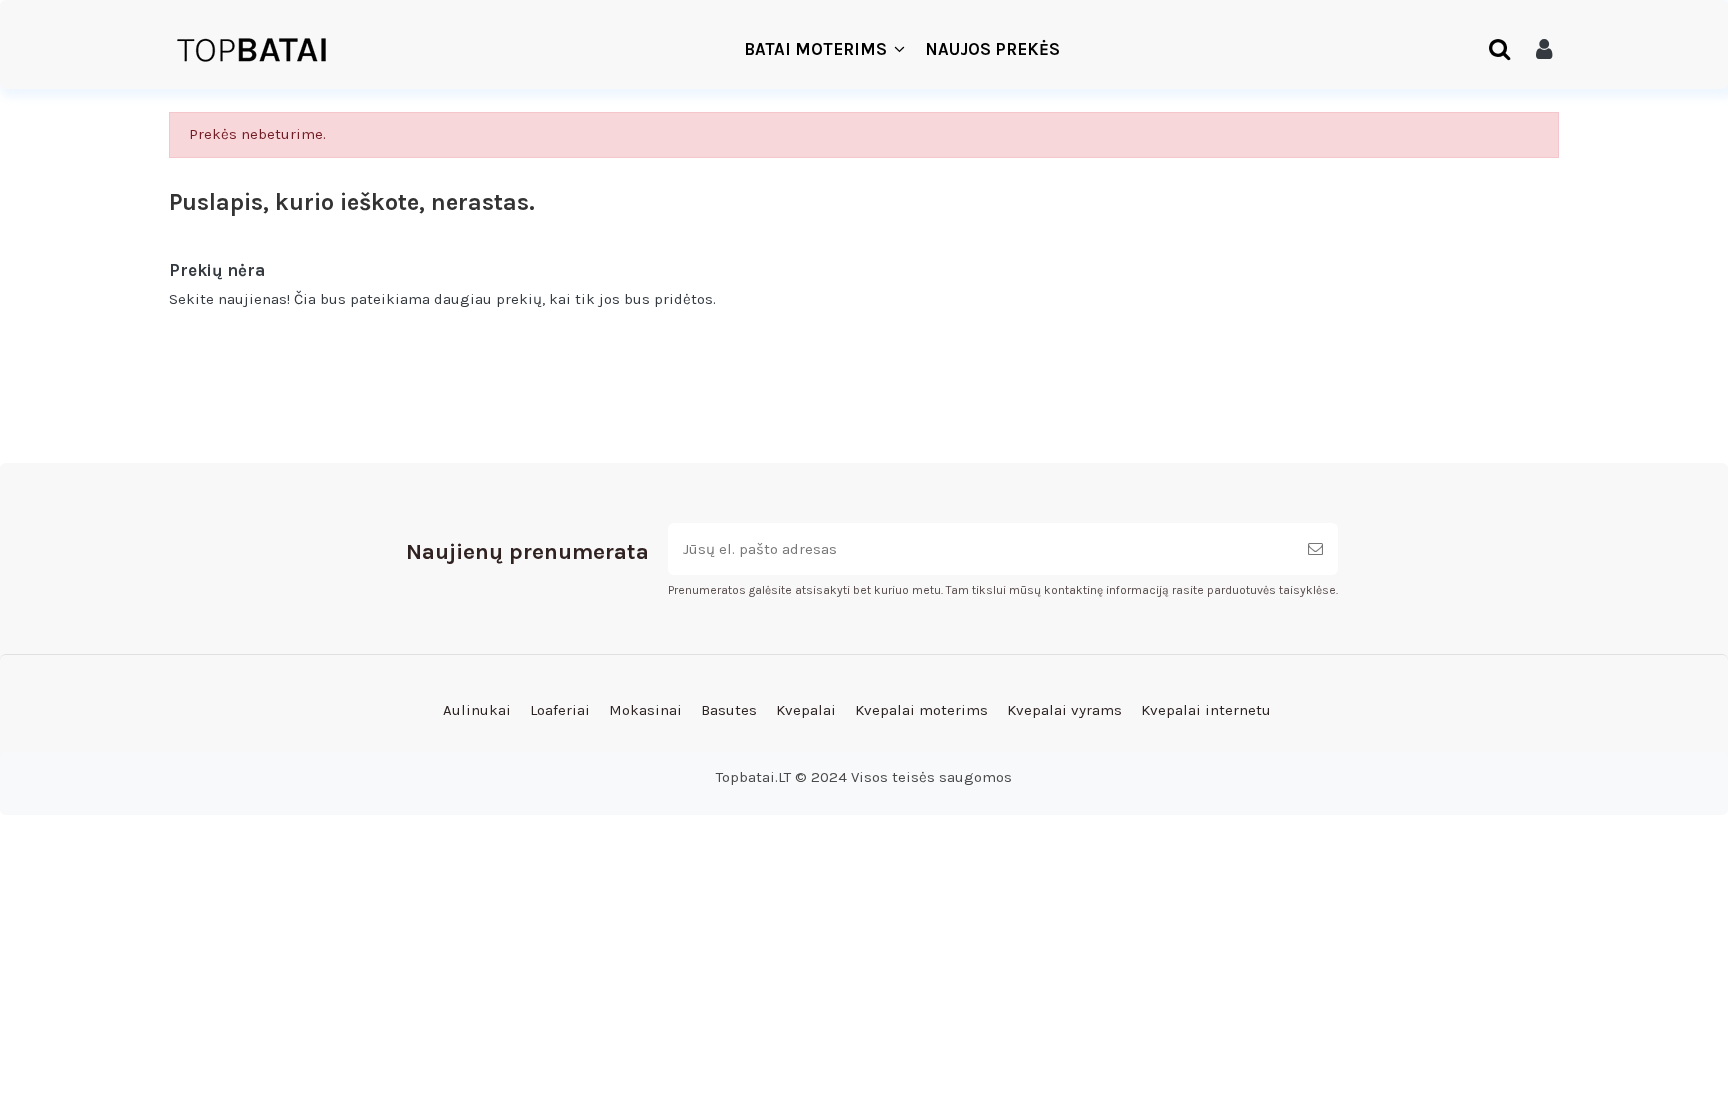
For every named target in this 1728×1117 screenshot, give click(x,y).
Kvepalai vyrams (1064, 710)
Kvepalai (806, 710)
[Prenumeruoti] (1315, 549)
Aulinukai (477, 710)
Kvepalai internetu (1206, 710)
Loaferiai (560, 710)
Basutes (729, 710)
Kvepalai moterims (921, 710)
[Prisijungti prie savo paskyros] (1544, 50)
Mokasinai (645, 710)
